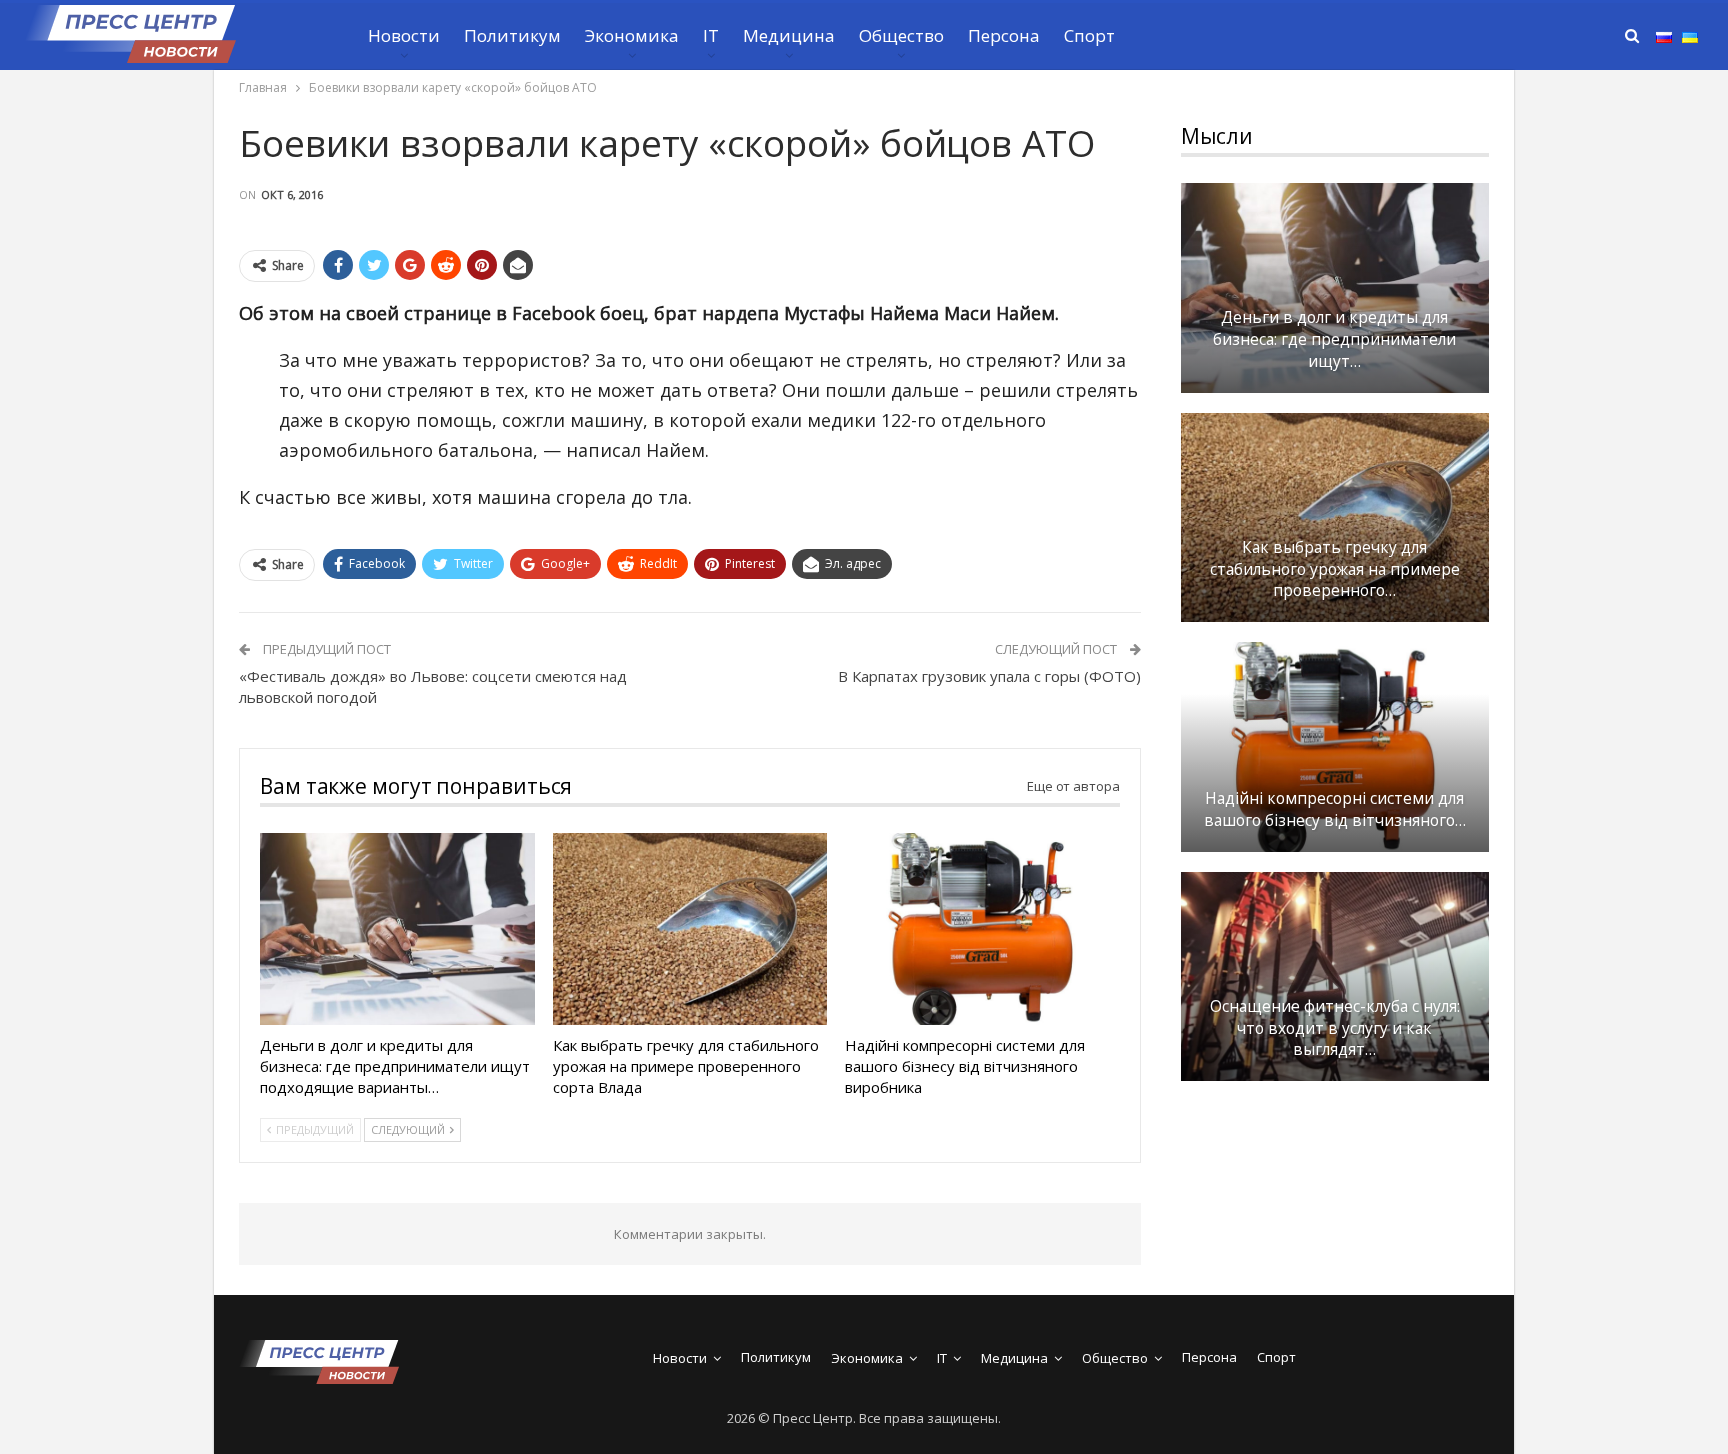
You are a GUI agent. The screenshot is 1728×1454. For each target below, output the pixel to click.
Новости (404, 35)
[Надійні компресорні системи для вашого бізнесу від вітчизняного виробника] (982, 929)
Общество (901, 35)
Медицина (789, 35)
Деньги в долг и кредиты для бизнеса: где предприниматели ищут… (1334, 339)
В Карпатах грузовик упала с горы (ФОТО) (989, 676)
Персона (1004, 35)
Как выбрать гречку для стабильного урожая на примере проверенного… (1335, 569)
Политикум (512, 35)
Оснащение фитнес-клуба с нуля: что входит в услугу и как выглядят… (1335, 1028)
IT (711, 35)
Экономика (632, 35)
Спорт (1089, 35)
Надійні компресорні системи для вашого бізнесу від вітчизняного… (1335, 809)
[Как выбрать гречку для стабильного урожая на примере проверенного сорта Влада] (690, 929)
